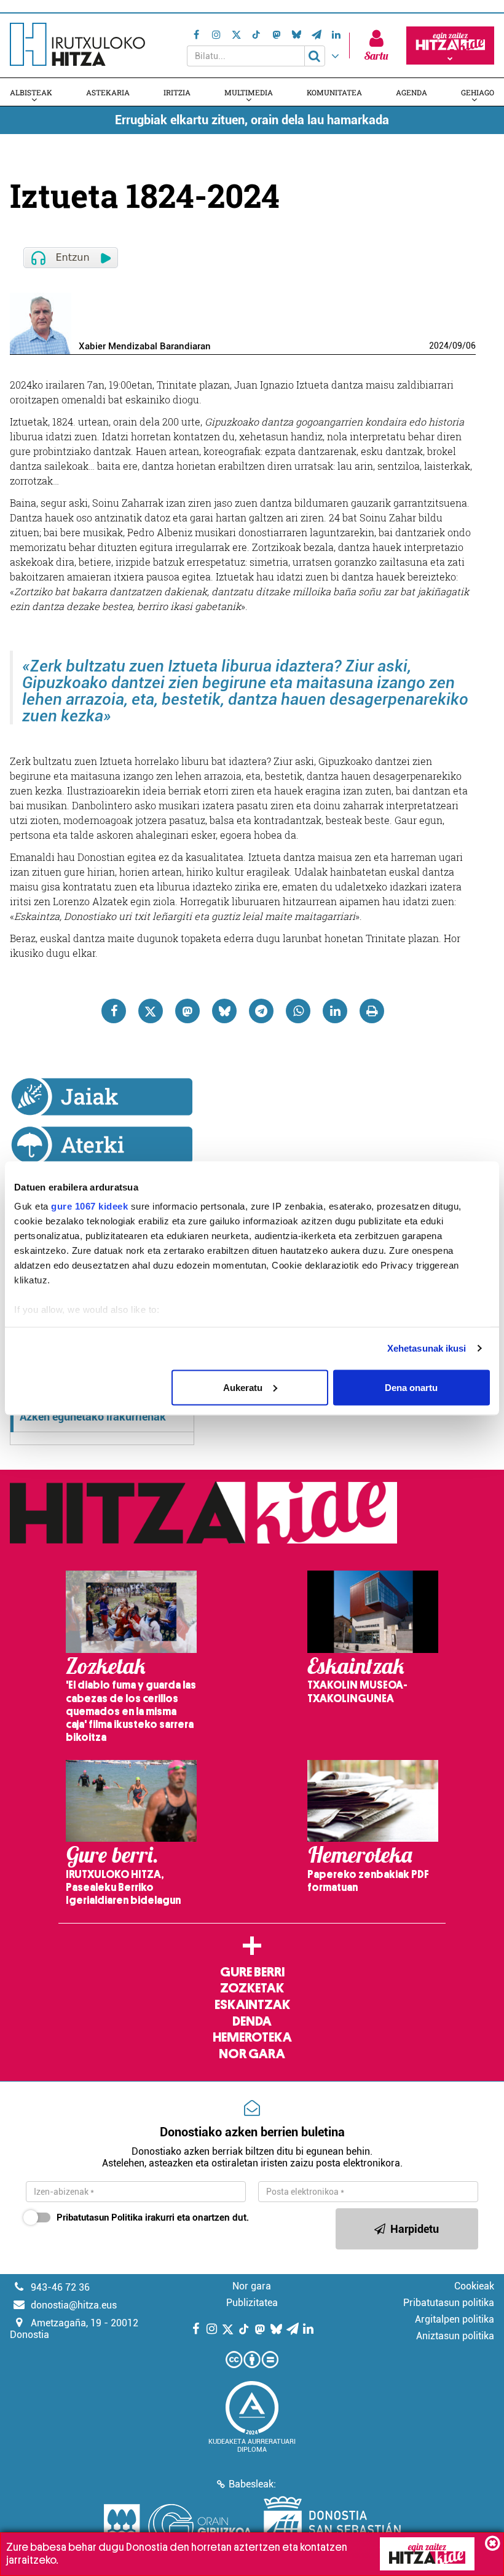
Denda (252, 2021)
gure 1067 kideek (89, 1206)
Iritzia (177, 92)
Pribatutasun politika (449, 2303)
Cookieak (474, 2286)
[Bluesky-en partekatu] (224, 1011)
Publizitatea (252, 2303)
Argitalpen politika (455, 2319)
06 (471, 346)
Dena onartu (411, 1387)
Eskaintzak (252, 2005)
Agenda (411, 92)
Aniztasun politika (455, 2336)
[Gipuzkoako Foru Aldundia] (178, 2527)
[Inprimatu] (372, 1011)
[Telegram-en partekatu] (261, 1011)
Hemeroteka (252, 2037)
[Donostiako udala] (332, 2527)
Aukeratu (243, 1387)
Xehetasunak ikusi (427, 1348)
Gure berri (252, 1972)
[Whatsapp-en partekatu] (298, 1011)
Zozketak (252, 1988)
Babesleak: (252, 2484)
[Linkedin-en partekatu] (335, 1011)
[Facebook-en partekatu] (114, 1011)
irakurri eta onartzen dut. (153, 2217)
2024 (439, 346)
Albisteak (31, 92)
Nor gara (252, 2054)
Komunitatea (334, 92)
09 (457, 346)
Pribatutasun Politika (100, 2217)
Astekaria (108, 92)
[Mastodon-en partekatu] (187, 1011)
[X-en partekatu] (151, 1011)
